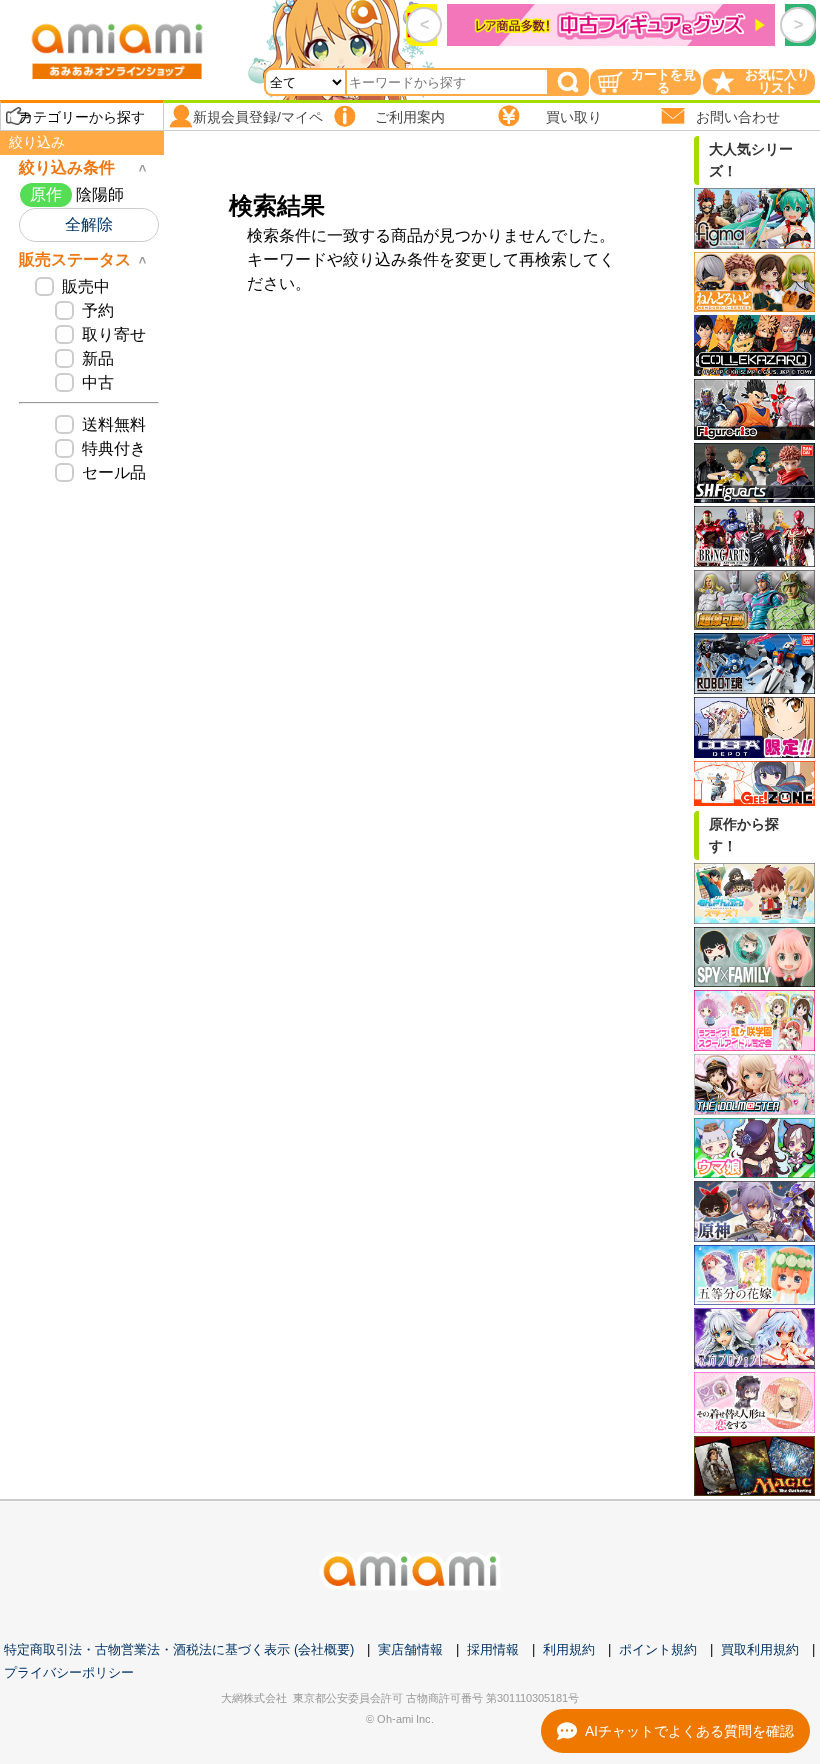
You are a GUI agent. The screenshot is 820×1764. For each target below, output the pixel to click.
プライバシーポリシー (69, 1672)
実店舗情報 (410, 1649)
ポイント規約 (658, 1649)
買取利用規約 (760, 1649)
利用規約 (569, 1649)
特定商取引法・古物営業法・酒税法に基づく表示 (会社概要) (179, 1649)
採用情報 (493, 1649)
